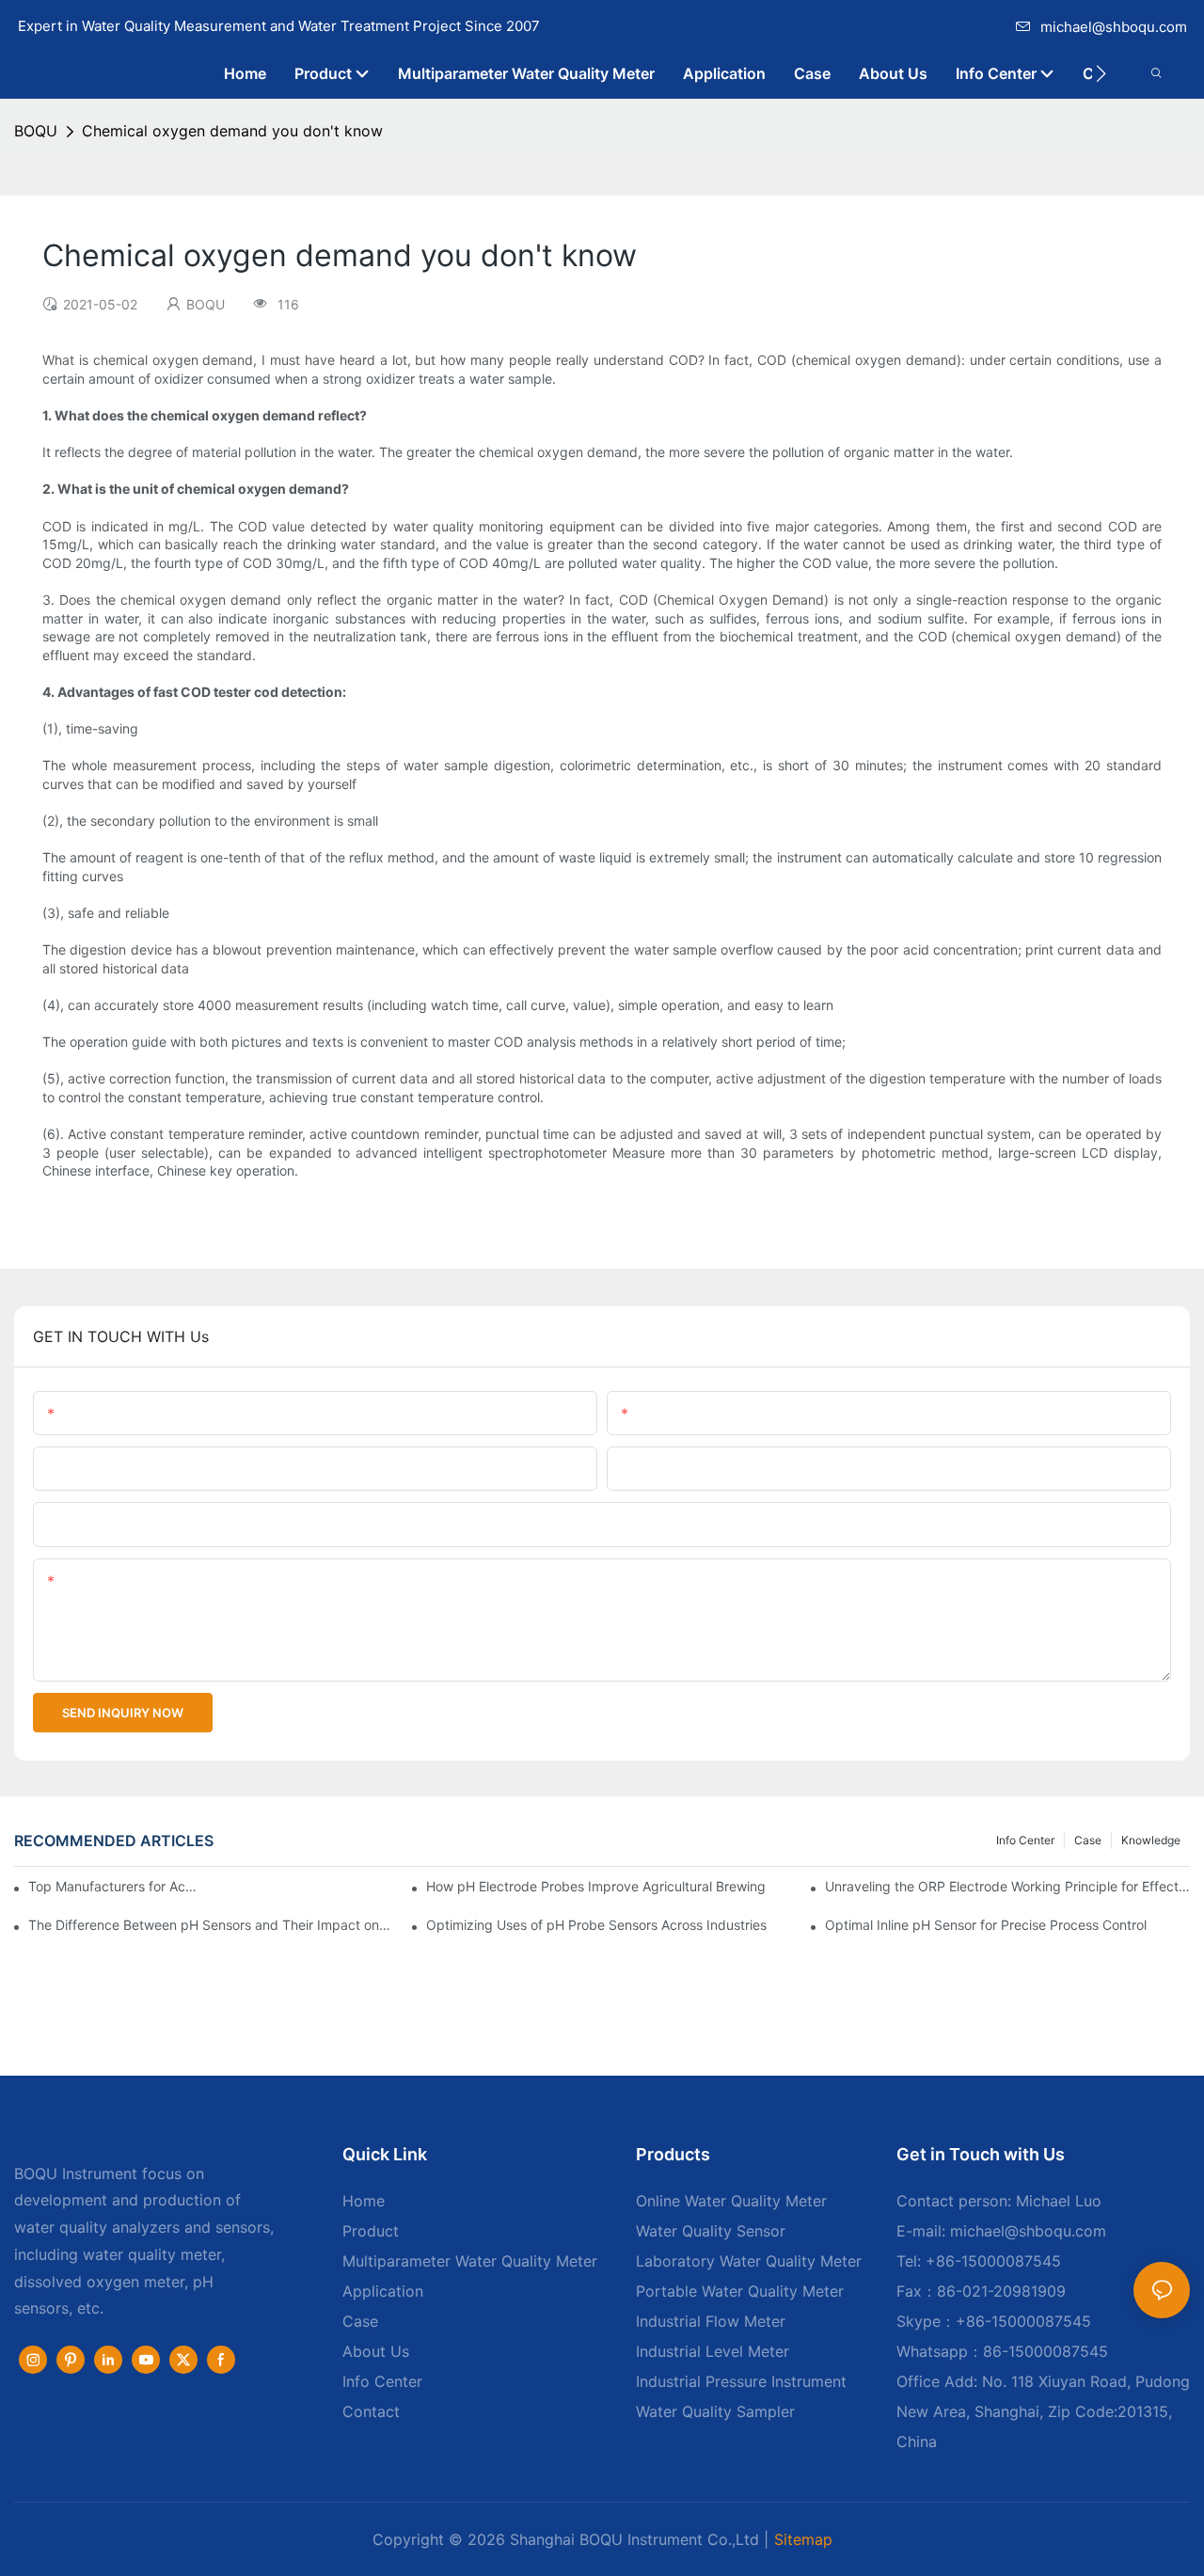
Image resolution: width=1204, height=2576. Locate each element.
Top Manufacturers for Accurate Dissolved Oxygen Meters (116, 1886)
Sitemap (803, 2539)
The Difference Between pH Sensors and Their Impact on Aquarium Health (211, 1925)
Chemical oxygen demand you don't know (232, 131)
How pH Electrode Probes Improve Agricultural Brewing (596, 1886)
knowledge (1151, 1840)
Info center (1025, 1840)
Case (1088, 1840)
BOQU (36, 131)
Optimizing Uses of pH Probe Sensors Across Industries (596, 1925)
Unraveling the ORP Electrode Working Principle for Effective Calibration (1007, 1886)
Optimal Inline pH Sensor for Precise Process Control (986, 1925)
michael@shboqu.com (1114, 27)
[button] (1101, 73)
